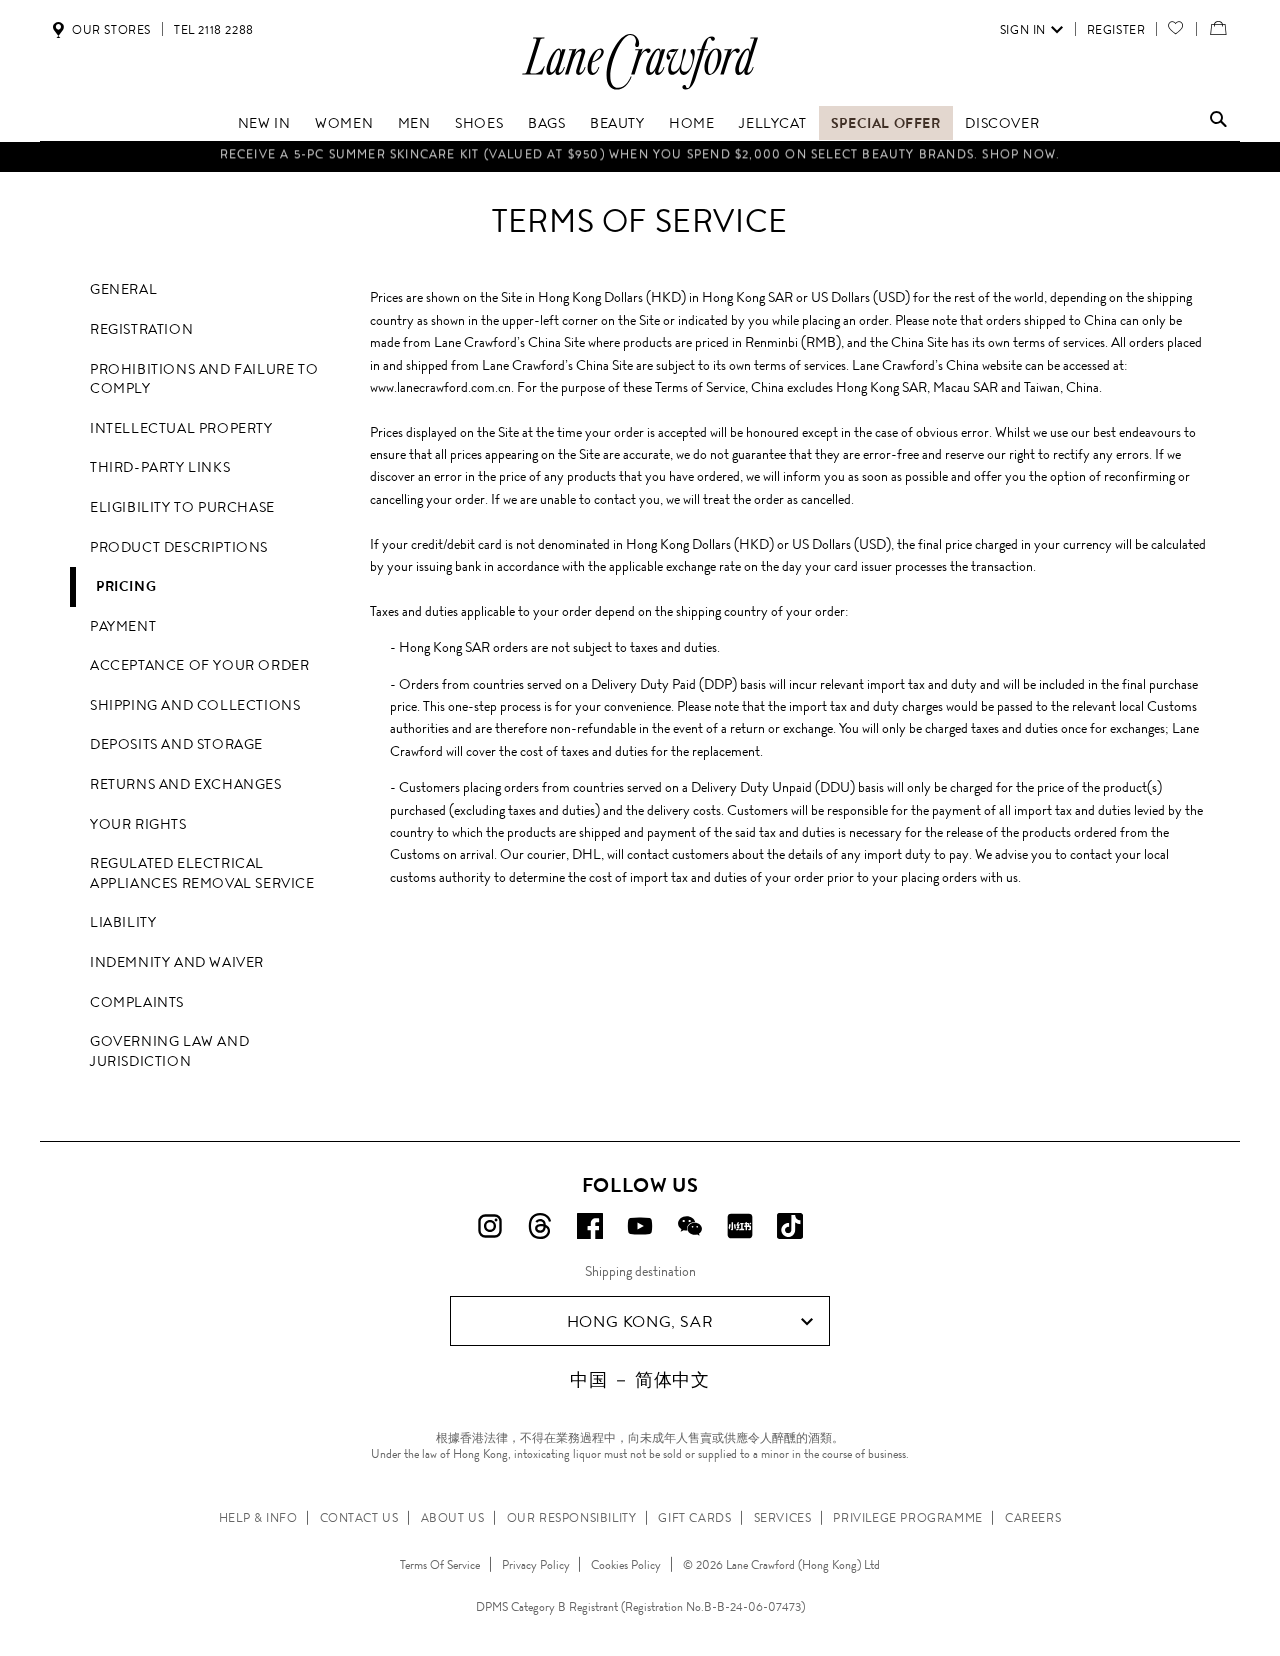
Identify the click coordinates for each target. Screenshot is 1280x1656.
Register (1116, 30)
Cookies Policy (626, 1565)
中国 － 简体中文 (639, 1380)
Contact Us (359, 1518)
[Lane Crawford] (640, 88)
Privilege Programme (907, 1518)
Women (344, 123)
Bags (546, 123)
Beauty (617, 123)
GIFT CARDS (694, 1518)
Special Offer (886, 123)
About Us (453, 1518)
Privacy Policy (536, 1565)
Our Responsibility (572, 1518)
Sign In (1023, 30)
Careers (1033, 1518)
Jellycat (772, 123)
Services (783, 1518)
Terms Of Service (440, 1565)
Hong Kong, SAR (640, 1321)
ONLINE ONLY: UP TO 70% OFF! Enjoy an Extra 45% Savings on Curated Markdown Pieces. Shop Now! (640, 157)
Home (691, 123)
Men (414, 123)
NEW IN (264, 123)
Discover (1002, 123)
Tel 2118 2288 (214, 30)
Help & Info (258, 1518)
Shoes (479, 123)
